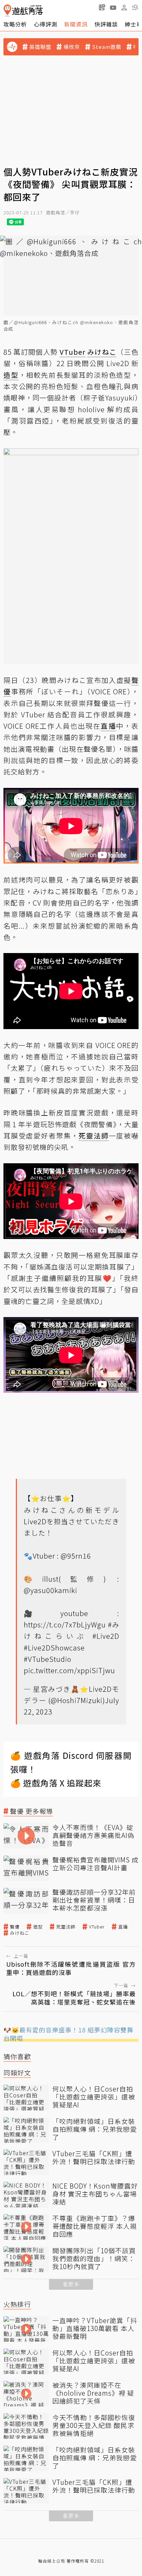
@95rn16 (76, 1556)
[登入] (124, 8)
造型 (38, 1927)
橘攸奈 (72, 47)
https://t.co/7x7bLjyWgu (65, 1624)
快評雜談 (106, 24)
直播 (123, 1927)
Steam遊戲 (107, 47)
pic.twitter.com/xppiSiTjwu (69, 1670)
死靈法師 (66, 1927)
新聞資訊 (76, 24)
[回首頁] (23, 10)
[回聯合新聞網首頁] (7, 10)
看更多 (71, 2284)
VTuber (97, 1927)
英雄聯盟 (40, 47)
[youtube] (113, 7)
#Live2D (106, 1636)
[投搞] (102, 7)
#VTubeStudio (48, 1659)
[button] (135, 7)
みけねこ (20, 1933)
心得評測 (45, 24)
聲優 (15, 1927)
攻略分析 (15, 24)
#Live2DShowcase (54, 1648)
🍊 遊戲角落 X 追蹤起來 (56, 1783)
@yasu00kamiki (50, 1590)
